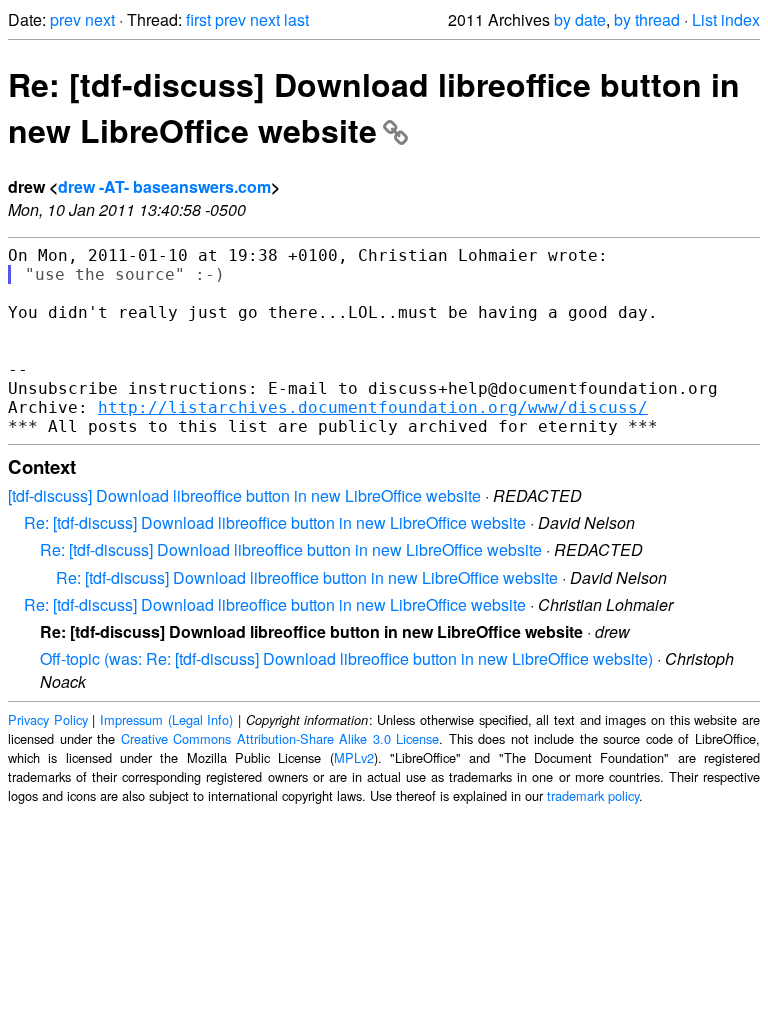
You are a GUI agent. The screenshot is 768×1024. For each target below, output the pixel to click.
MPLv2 (354, 757)
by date (580, 19)
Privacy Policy (48, 719)
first (198, 19)
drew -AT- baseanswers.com (164, 186)
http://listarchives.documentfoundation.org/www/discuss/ (373, 407)
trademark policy (593, 795)
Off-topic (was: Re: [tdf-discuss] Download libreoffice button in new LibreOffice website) (346, 658)
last (296, 19)
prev (65, 19)
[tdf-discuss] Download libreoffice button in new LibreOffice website (244, 495)
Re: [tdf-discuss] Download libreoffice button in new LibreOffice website (374, 107)
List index (726, 19)
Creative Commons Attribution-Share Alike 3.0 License (280, 738)
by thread (647, 19)
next (100, 19)
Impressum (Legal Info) (166, 719)
